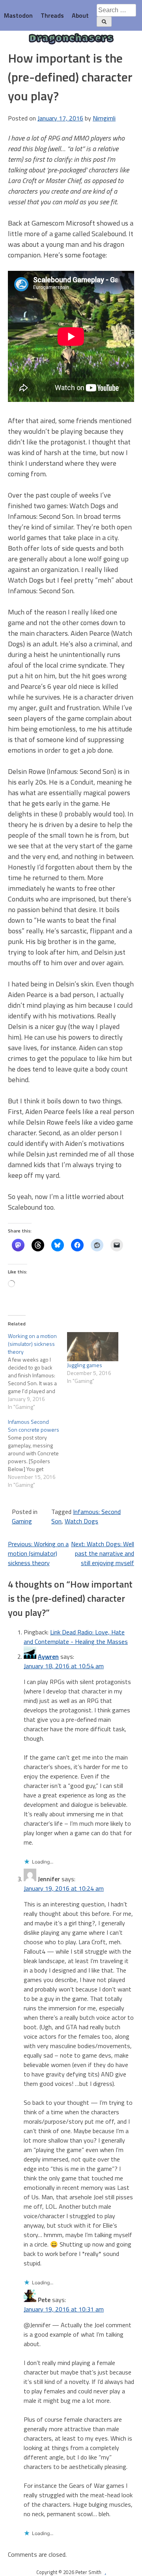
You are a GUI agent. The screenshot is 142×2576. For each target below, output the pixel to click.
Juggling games (85, 1365)
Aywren (48, 1656)
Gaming (22, 1521)
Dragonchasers (71, 39)
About (80, 15)
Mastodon (18, 15)
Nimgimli (104, 118)
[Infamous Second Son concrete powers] (37, 1453)
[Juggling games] (93, 1347)
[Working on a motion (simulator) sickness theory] (37, 1371)
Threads (52, 15)
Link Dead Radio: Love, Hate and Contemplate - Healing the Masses (76, 1637)
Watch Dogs (81, 1521)
